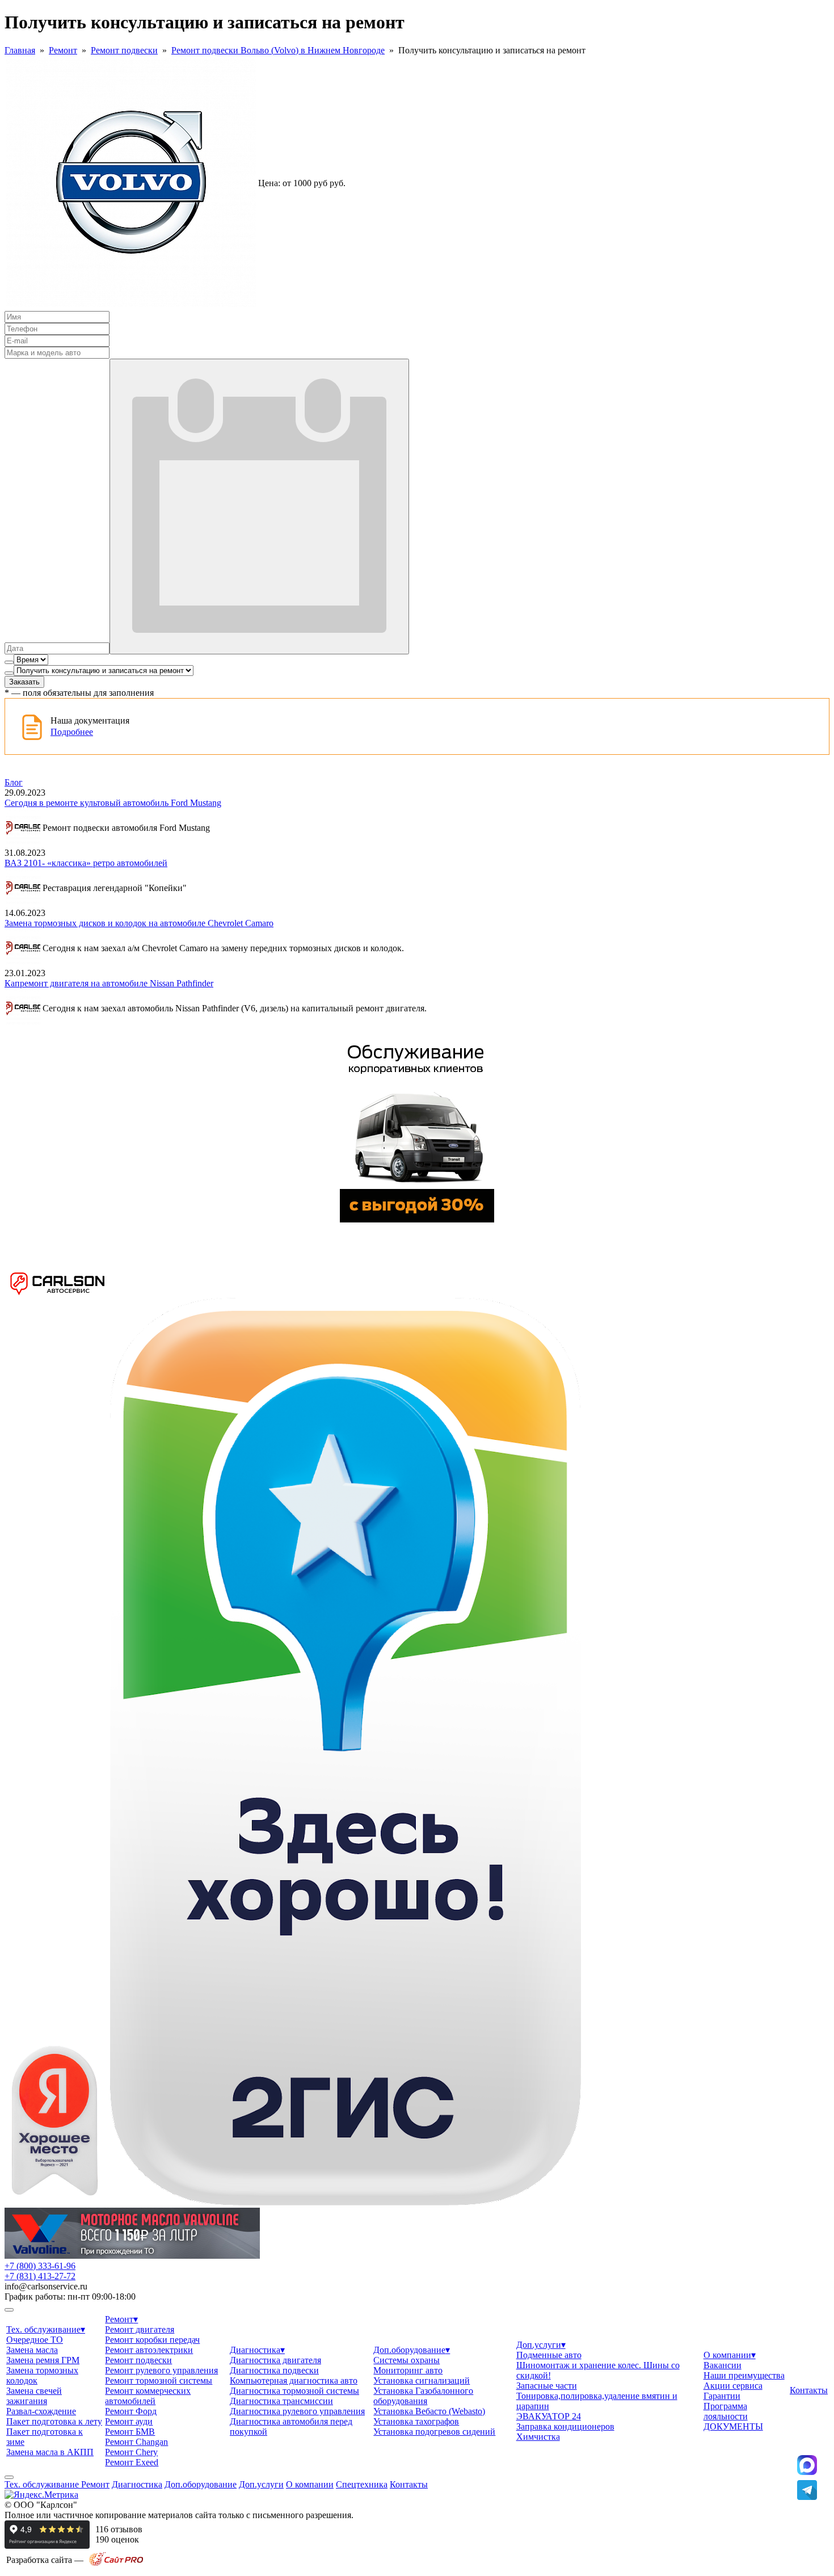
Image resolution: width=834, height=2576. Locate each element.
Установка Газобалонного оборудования (423, 2396)
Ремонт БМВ (130, 2432)
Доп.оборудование (412, 2350)
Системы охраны (407, 2360)
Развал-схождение (41, 2411)
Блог (14, 782)
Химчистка (538, 2437)
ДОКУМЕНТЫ (733, 2426)
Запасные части (547, 2386)
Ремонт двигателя (140, 2329)
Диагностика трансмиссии (281, 2401)
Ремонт (63, 50)
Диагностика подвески (274, 2370)
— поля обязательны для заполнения (79, 693)
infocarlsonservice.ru (46, 2286)
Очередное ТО (35, 2340)
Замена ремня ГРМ (43, 2360)
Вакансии (723, 2365)
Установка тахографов (416, 2421)
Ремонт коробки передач (152, 2340)
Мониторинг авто (408, 2370)
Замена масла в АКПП (50, 2452)
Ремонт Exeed (132, 2462)
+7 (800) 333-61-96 (40, 2266)
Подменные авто (549, 2355)
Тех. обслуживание (46, 2329)
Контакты (809, 2390)
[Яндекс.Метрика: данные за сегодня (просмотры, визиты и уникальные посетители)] (41, 2495)
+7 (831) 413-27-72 (40, 2276)
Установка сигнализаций (422, 2380)
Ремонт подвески (124, 50)
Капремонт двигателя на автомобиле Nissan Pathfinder (109, 983)
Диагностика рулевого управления (297, 2411)
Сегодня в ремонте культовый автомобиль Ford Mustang (113, 803)
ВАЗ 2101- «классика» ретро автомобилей (86, 863)
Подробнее (72, 732)
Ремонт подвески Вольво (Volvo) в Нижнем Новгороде (278, 50)
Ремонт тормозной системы (159, 2380)
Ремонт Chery (131, 2452)
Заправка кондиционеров (565, 2426)
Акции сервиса (733, 2386)
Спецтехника (362, 2484)
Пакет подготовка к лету (54, 2421)
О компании (730, 2355)
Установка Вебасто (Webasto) (429, 2411)
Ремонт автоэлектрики (149, 2350)
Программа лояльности (726, 2411)
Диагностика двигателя (275, 2360)
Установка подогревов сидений (434, 2432)
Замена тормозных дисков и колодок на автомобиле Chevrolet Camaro (139, 923)
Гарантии (722, 2396)
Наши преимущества (744, 2375)
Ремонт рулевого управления (161, 2370)
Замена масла (32, 2350)
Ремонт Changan (136, 2442)
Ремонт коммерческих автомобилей (148, 2396)
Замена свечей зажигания (34, 2396)
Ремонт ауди (129, 2421)
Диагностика (257, 2350)
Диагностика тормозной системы (294, 2391)
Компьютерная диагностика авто (294, 2380)
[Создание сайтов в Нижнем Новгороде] (116, 2564)
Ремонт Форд (131, 2411)
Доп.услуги (541, 2345)
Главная (20, 50)
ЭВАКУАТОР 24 (549, 2416)
